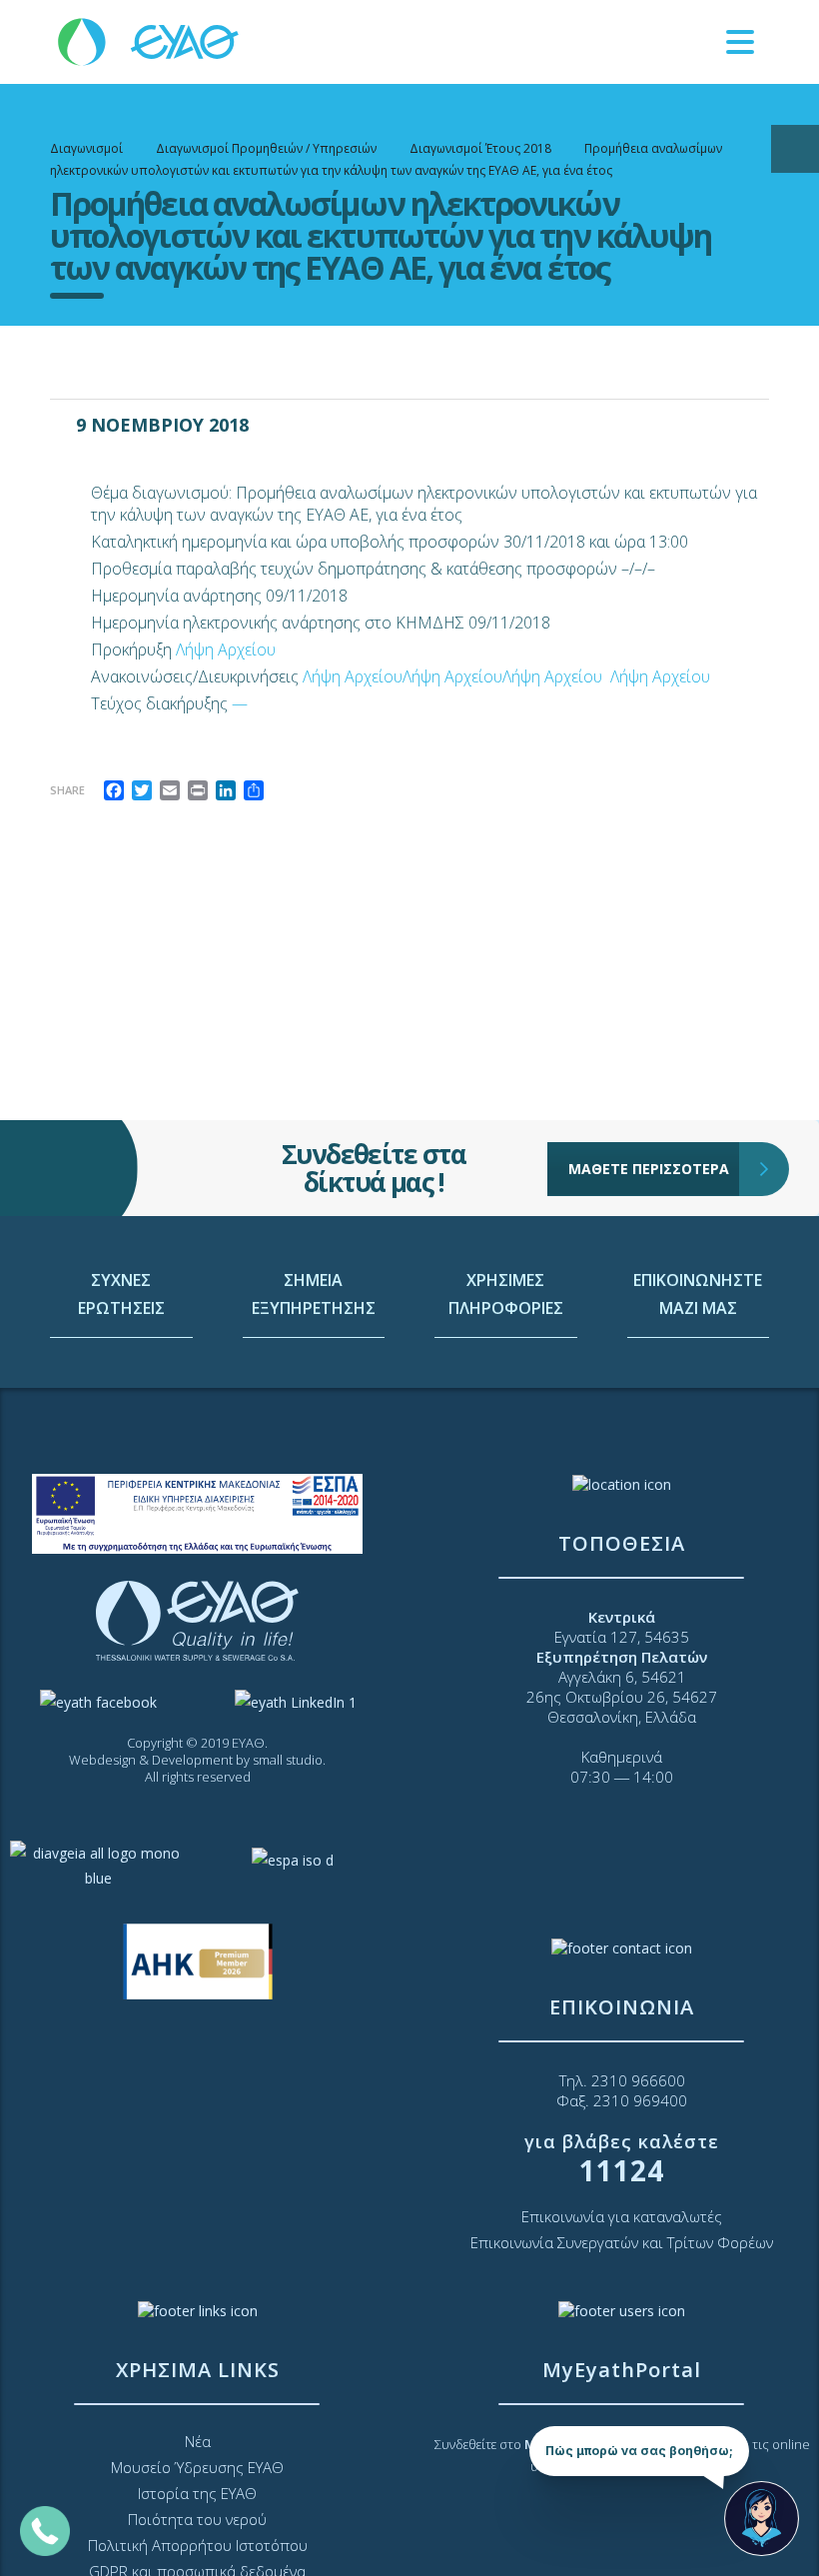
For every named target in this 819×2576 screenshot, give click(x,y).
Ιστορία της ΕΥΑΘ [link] (197, 2493)
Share (67, 790)
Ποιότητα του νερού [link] (197, 2519)
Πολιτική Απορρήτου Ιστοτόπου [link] (198, 2545)
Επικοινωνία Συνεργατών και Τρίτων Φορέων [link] (622, 2242)
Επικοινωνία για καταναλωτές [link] (622, 2216)
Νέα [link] (198, 2441)
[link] (150, 40)
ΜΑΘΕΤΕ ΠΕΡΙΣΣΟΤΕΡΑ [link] (649, 1169)
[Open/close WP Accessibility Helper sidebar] (795, 149)
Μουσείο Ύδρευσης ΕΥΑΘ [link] (197, 2467)
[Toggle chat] (762, 2519)
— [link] (240, 703)
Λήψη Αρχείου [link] (226, 649)
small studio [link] (288, 1760)
